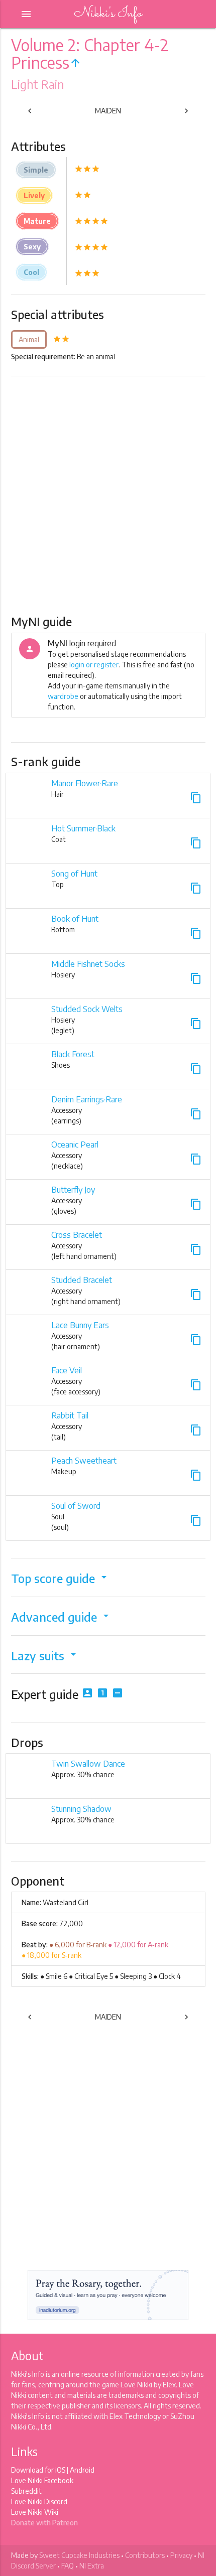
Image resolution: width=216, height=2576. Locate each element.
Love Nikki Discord (39, 2501)
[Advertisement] (108, 495)
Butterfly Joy (73, 1190)
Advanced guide (62, 1617)
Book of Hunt (75, 919)
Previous (41, 113)
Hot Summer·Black (83, 828)
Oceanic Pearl (75, 1144)
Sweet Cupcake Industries (79, 2555)
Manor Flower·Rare (85, 783)
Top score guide (61, 1578)
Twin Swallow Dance (88, 1764)
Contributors (145, 2555)
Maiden (108, 111)
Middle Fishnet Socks (88, 964)
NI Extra (92, 2566)
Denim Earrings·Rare (87, 1099)
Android (82, 2470)
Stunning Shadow (81, 1809)
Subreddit (26, 2491)
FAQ (68, 2566)
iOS (60, 2470)
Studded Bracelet (82, 1280)
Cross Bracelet (77, 1235)
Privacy (181, 2555)
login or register (94, 665)
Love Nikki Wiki (35, 2512)
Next (179, 113)
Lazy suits (45, 1656)
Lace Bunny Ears (80, 1325)
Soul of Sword (76, 1506)
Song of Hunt (74, 874)
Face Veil (67, 1370)
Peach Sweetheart (84, 1461)
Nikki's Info (108, 14)
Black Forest (73, 1054)
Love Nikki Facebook (42, 2480)
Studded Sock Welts (87, 1009)
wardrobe (63, 696)
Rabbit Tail (70, 1415)
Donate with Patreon (44, 2523)
